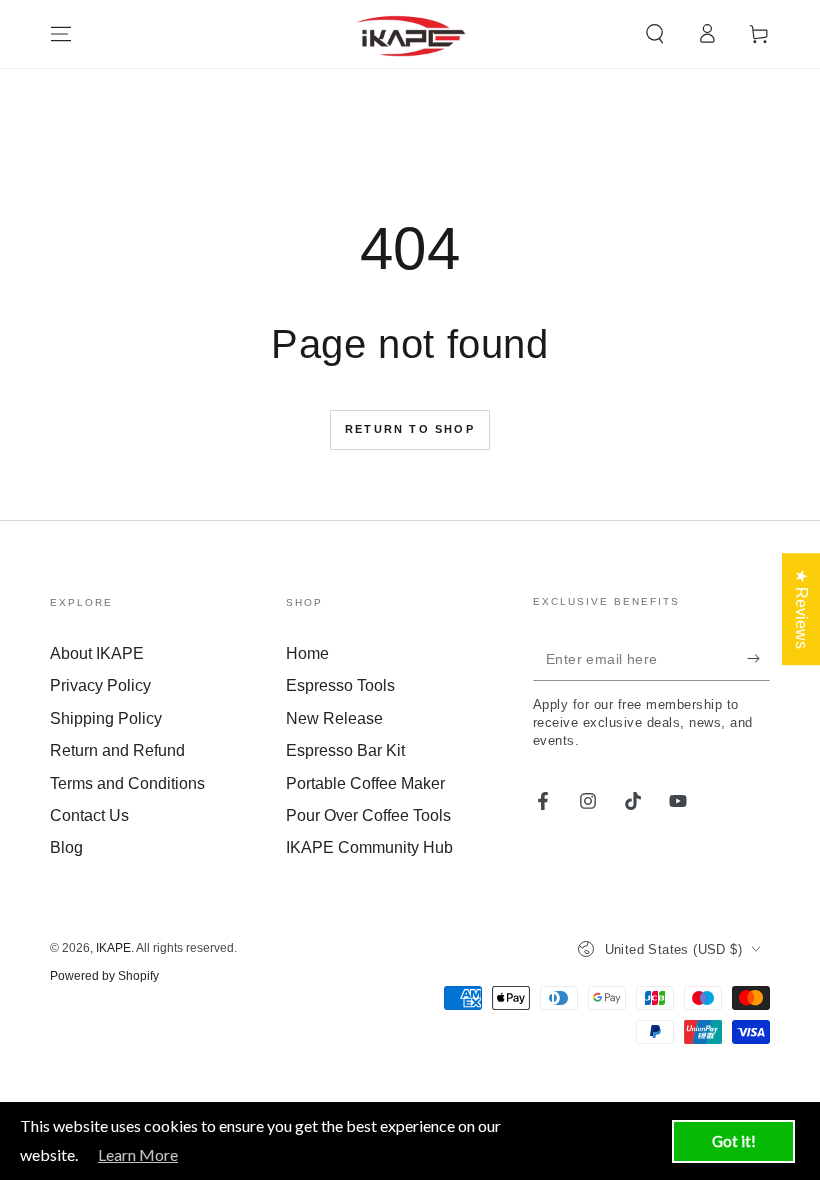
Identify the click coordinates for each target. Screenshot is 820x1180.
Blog (66, 847)
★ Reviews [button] (801, 609)
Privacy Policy (100, 685)
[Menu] (61, 34)
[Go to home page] (410, 34)
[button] (655, 34)
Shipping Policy (106, 718)
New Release (334, 718)
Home (307, 653)
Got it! (734, 1141)
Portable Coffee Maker (365, 783)
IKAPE (113, 948)
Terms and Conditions (127, 783)
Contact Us (89, 815)
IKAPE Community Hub (369, 847)
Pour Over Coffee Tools (368, 815)
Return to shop (410, 429)
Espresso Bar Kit (345, 750)
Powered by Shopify (104, 976)
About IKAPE (97, 653)
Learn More (138, 1154)
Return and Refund (117, 750)
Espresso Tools (340, 685)
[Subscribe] (758, 658)
